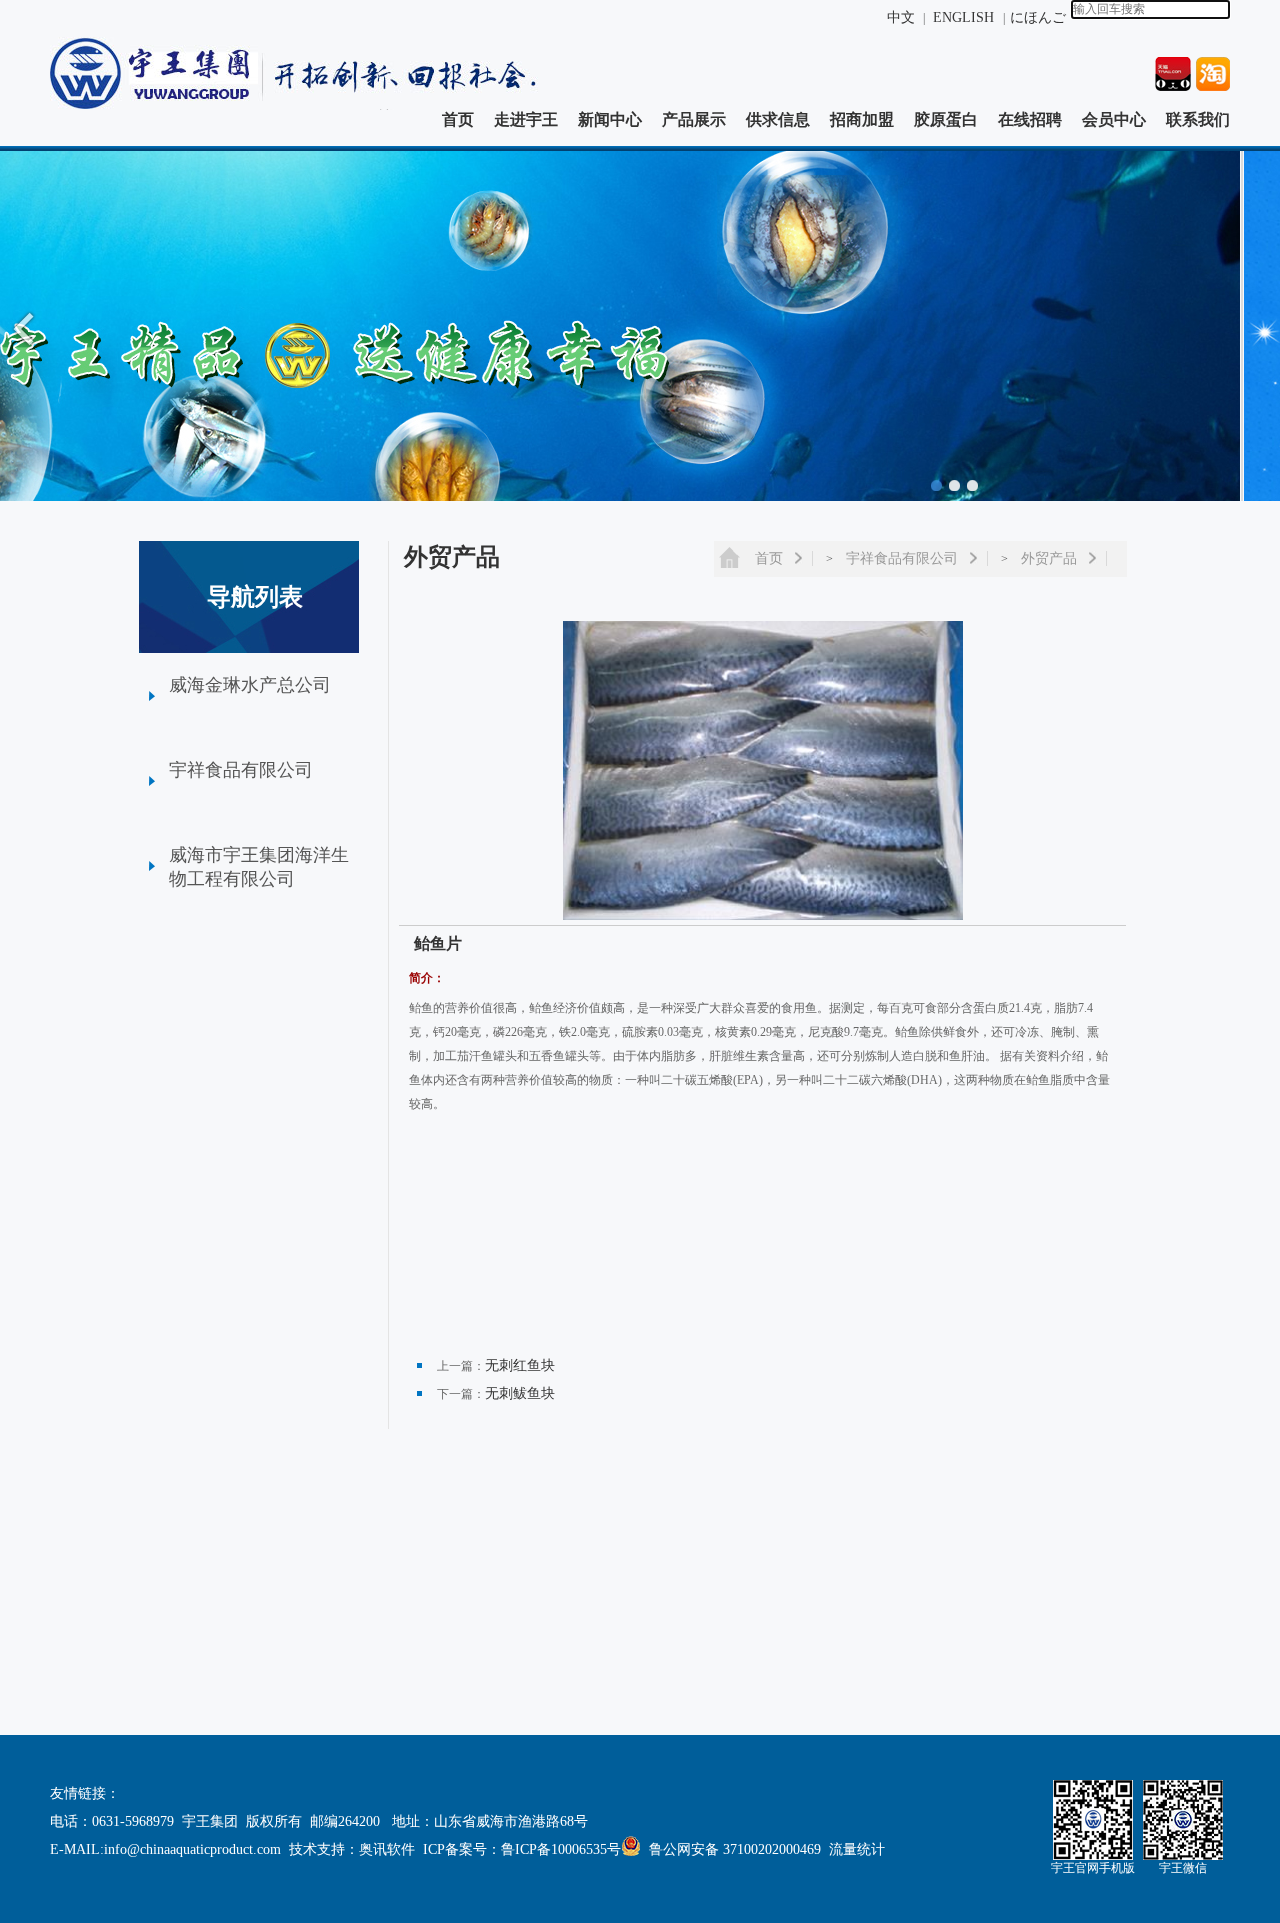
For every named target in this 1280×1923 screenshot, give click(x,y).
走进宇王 (526, 119)
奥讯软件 (387, 1849)
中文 (901, 17)
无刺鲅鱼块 (520, 1393)
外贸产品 (1049, 558)
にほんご (1038, 17)
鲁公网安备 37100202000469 (735, 1849)
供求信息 (778, 119)
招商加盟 (862, 119)
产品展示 (694, 119)
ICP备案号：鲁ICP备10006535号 (522, 1849)
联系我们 (1198, 119)
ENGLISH (965, 17)
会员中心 (1114, 119)
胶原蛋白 (946, 119)
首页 (458, 119)
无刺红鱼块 (520, 1365)
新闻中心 (610, 119)
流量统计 (857, 1849)
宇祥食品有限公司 (902, 558)
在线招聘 (1030, 119)
